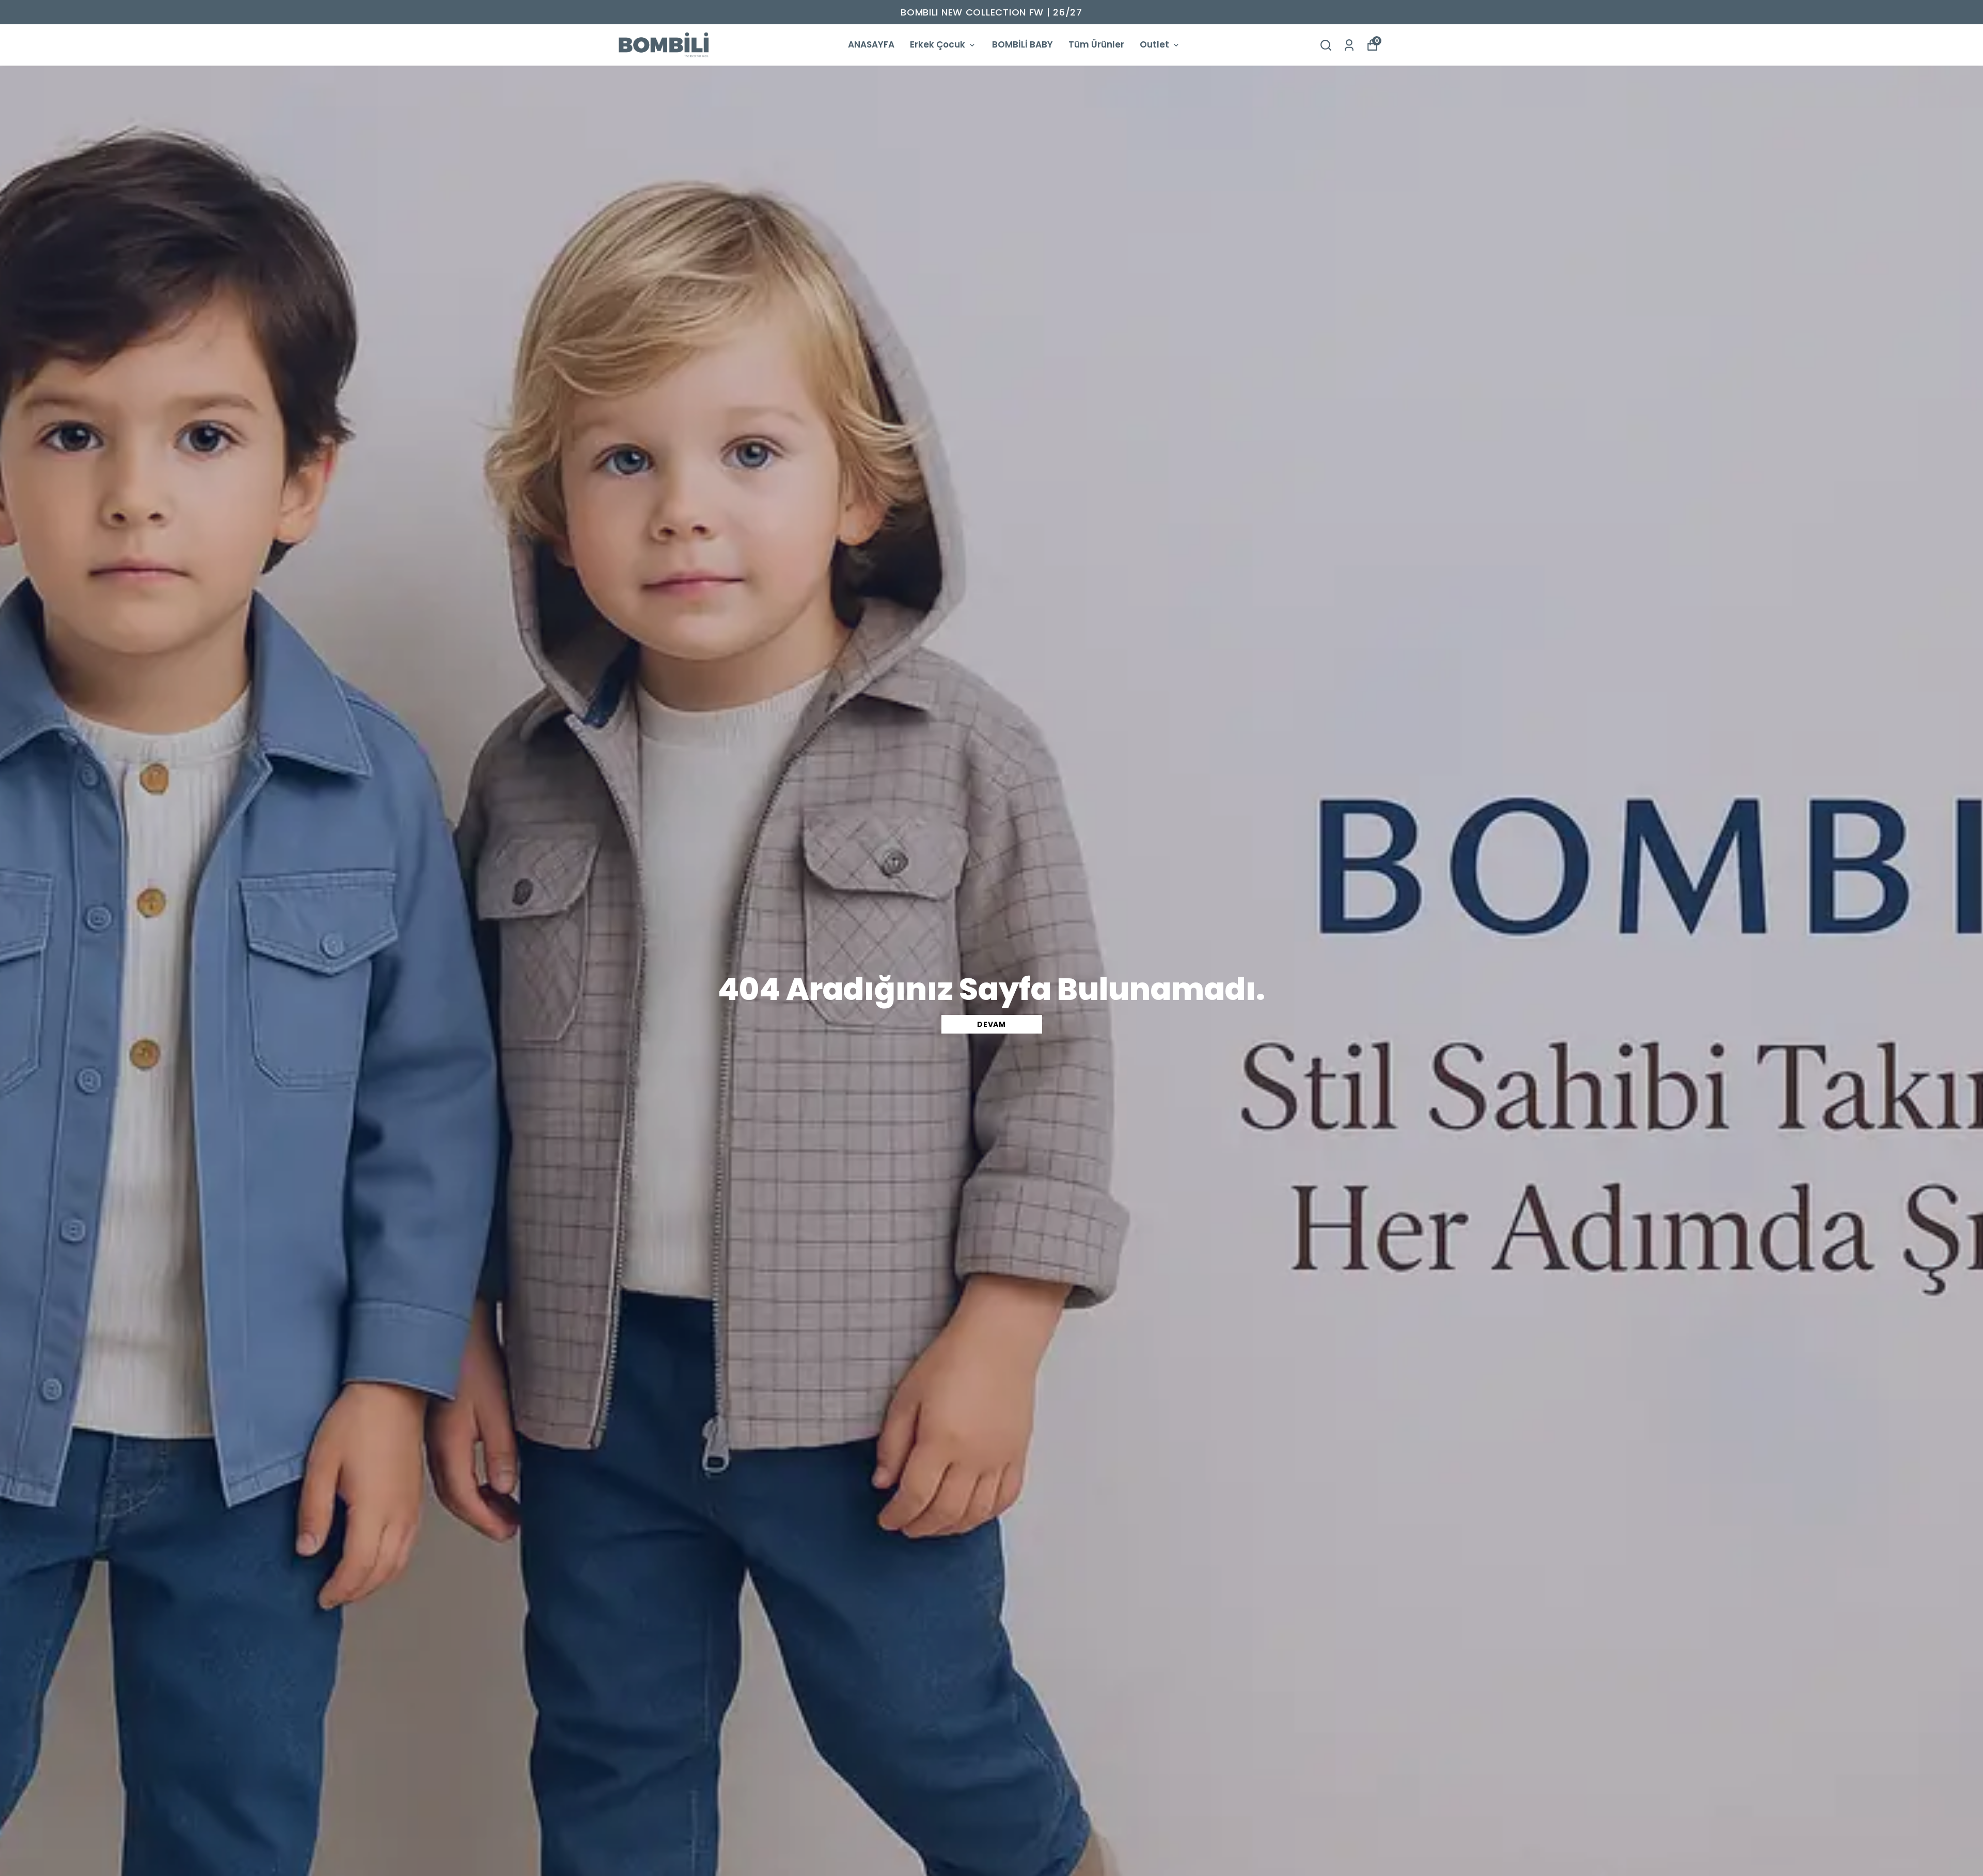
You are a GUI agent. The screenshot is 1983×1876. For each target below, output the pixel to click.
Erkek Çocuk (938, 44)
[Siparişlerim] (1349, 45)
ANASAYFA (871, 44)
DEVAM (991, 1024)
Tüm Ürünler (1096, 44)
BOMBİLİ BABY (1022, 44)
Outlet (1154, 44)
